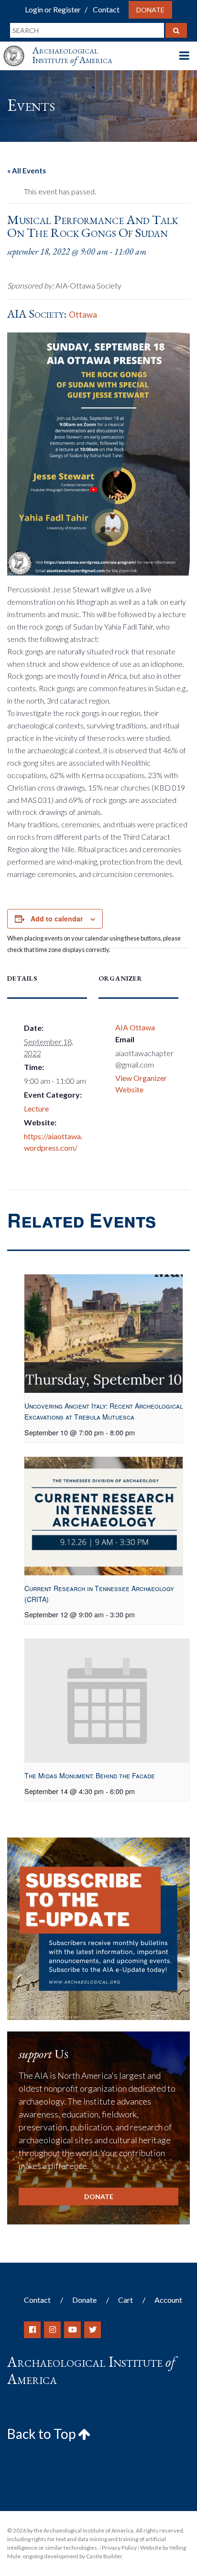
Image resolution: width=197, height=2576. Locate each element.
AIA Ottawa (135, 1027)
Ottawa (83, 315)
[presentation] (104, 1334)
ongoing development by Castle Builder (72, 2556)
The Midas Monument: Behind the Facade (90, 1775)
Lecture (36, 1108)
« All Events (27, 171)
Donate (150, 10)
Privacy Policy (119, 2548)
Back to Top (43, 2434)
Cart (126, 2300)
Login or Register (53, 9)
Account (168, 2300)
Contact (106, 9)
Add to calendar (57, 919)
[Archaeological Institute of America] (18, 47)
